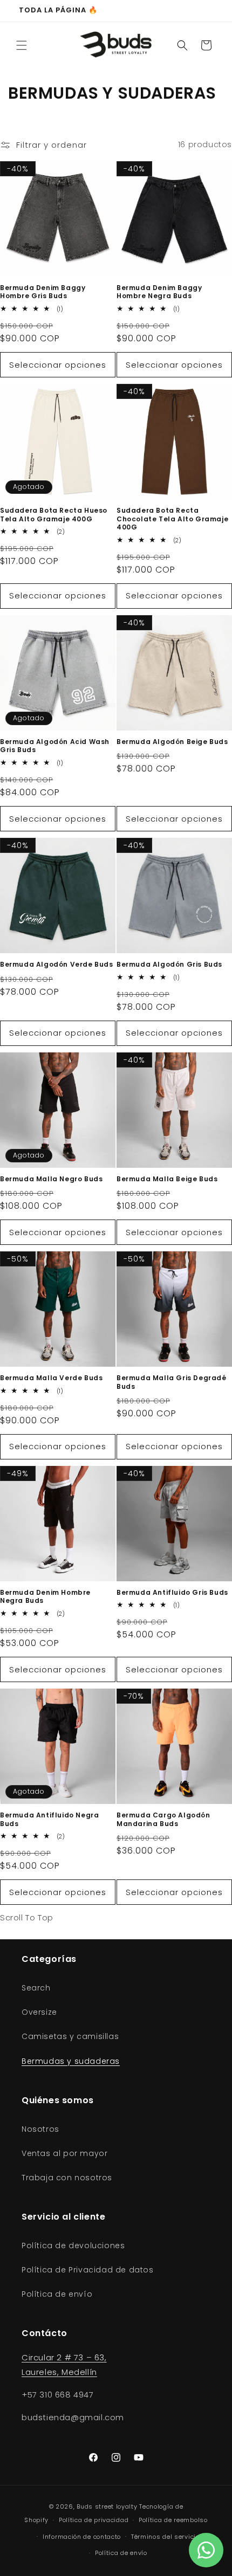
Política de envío (57, 2294)
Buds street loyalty (107, 2506)
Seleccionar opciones (58, 365)
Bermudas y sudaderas (71, 2061)
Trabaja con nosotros (67, 2178)
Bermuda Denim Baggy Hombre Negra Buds (159, 292)
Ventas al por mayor (64, 2153)
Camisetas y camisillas (70, 2036)
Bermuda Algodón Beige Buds (172, 742)
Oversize (39, 2012)
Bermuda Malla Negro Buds (51, 1179)
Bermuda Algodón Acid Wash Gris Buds (55, 746)
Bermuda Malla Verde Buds (51, 1378)
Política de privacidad (94, 2520)
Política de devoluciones (73, 2246)
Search (36, 1988)
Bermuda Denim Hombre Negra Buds (45, 1597)
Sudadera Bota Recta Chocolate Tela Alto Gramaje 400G (172, 519)
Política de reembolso (173, 2520)
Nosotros (40, 2129)
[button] (22, 45)
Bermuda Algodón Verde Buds (57, 965)
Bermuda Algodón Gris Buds (169, 965)
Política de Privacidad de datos (88, 2270)
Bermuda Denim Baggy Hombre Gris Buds (43, 292)
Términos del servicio (165, 2537)
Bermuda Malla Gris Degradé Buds (172, 1382)
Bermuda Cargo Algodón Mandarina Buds (163, 1819)
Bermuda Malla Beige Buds (167, 1179)
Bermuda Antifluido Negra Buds (49, 1819)
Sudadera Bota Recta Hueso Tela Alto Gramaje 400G (54, 515)
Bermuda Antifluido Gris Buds (172, 1593)
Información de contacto (82, 2537)
